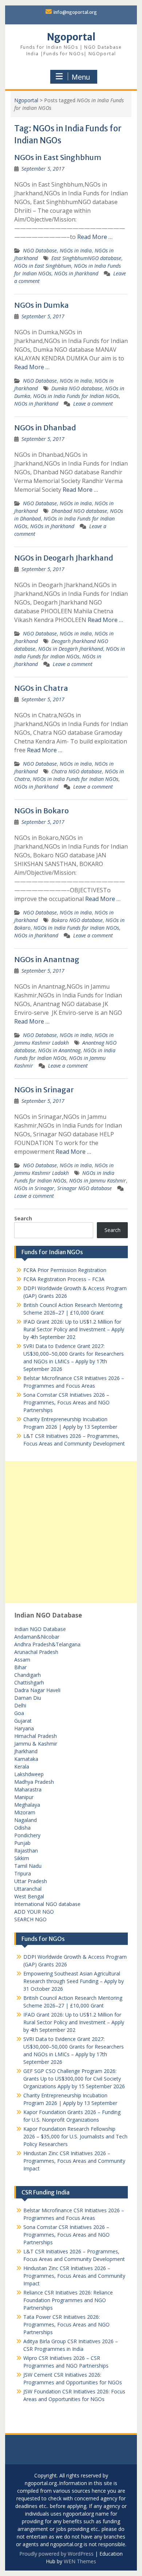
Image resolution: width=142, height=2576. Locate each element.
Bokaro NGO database (77, 920)
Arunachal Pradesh (36, 1652)
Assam (22, 1660)
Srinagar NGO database (84, 1188)
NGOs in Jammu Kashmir (98, 1181)
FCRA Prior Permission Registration (65, 1270)
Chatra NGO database (77, 771)
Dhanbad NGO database (79, 511)
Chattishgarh (29, 1682)
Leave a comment (93, 404)
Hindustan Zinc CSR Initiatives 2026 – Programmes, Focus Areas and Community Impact (74, 2161)
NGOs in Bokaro (42, 811)
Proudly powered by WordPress (56, 2554)
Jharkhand (26, 1751)
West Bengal (29, 1896)
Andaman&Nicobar (37, 1637)
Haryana (24, 1728)
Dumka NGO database (77, 388)
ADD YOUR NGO (34, 1912)
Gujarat (23, 1721)
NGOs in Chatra (41, 688)
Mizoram (25, 1812)
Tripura (23, 1873)
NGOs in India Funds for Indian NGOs (76, 396)
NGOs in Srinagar (44, 1090)
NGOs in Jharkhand (76, 273)
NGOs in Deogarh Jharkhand (64, 558)
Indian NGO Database (40, 1629)
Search (23, 1218)
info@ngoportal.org (75, 12)
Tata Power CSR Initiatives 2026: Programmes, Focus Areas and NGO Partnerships (66, 2324)
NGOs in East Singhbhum (58, 157)
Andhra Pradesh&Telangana (47, 1644)
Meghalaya (27, 1805)
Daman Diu (28, 1698)
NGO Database (40, 250)
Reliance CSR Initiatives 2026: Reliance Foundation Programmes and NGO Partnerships (68, 2300)
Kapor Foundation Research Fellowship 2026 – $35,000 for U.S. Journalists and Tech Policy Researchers (75, 2136)
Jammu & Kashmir (36, 1744)
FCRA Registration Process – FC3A (64, 1279)
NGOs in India (76, 250)
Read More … (95, 237)
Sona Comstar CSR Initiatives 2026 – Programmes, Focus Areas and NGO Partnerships (66, 1402)
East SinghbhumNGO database (86, 258)
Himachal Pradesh (35, 1736)
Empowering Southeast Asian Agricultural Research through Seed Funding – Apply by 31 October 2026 (74, 1981)
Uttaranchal (28, 1889)
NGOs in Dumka (42, 305)
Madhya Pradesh (34, 1782)
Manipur (24, 1797)
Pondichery (27, 1835)
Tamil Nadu (28, 1866)
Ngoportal (71, 37)
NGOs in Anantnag (47, 959)
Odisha (22, 1828)
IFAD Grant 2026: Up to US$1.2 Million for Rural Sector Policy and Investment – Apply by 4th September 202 (74, 1329)
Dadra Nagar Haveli (37, 1690)
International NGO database (47, 1904)
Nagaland (25, 1820)
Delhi (20, 1705)
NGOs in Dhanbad (45, 428)
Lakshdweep (29, 1774)
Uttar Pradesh (31, 1881)
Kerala (22, 1766)
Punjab (22, 1843)
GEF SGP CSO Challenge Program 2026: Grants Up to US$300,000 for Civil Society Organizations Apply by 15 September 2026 (74, 2079)
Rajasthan (26, 1851)
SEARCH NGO (30, 1919)
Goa (19, 1713)
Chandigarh (27, 1675)
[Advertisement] (71, 1532)
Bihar (20, 1667)
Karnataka (26, 1759)
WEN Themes (80, 2561)
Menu (81, 77)
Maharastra (28, 1789)
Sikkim (22, 1858)
